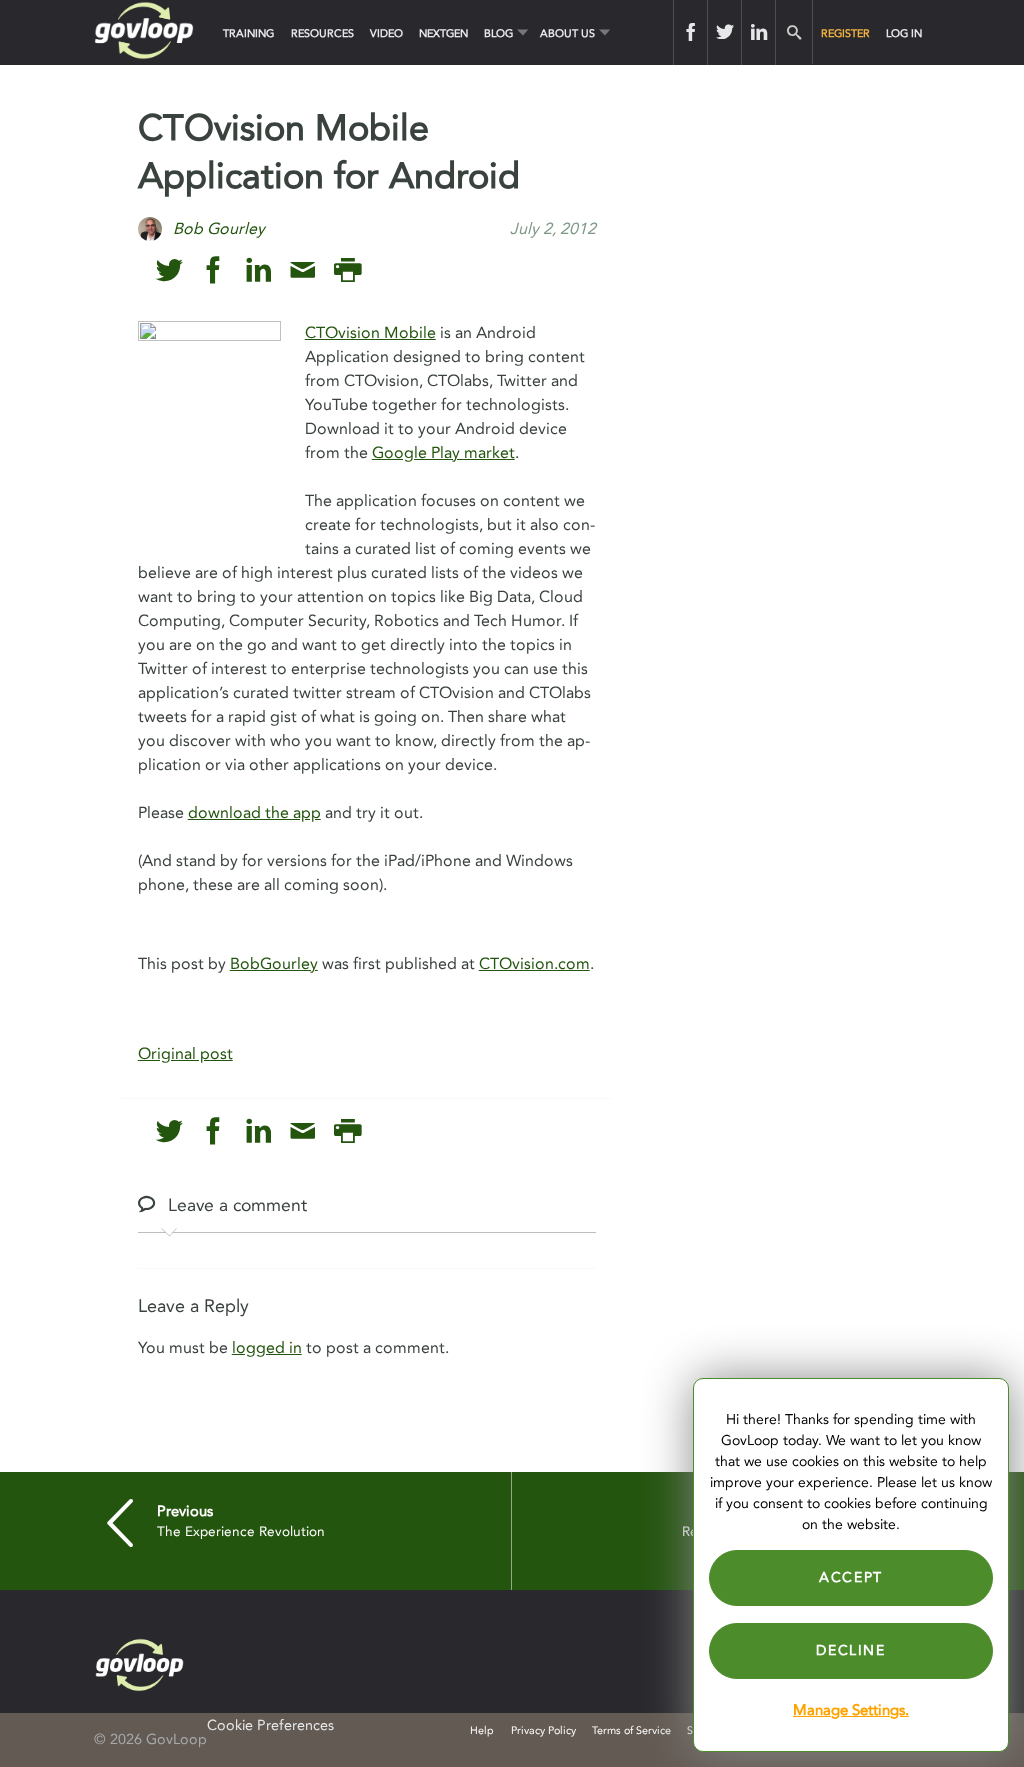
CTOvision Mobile (370, 333)
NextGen (443, 33)
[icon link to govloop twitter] (169, 270)
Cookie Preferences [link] (270, 1725)
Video (386, 33)
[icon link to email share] (302, 270)
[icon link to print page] (347, 270)
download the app (254, 813)
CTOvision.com (534, 964)
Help (482, 1730)
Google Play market (443, 453)
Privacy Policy (543, 1730)
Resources (322, 33)
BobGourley (274, 964)
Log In (904, 33)
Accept (851, 1577)
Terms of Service (631, 1730)
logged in (267, 1348)
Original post (185, 1054)
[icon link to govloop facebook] (213, 270)
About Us (567, 33)
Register (845, 33)
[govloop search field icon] (793, 32)
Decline (850, 1650)
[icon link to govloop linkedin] (258, 270)
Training (248, 33)
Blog (498, 33)
